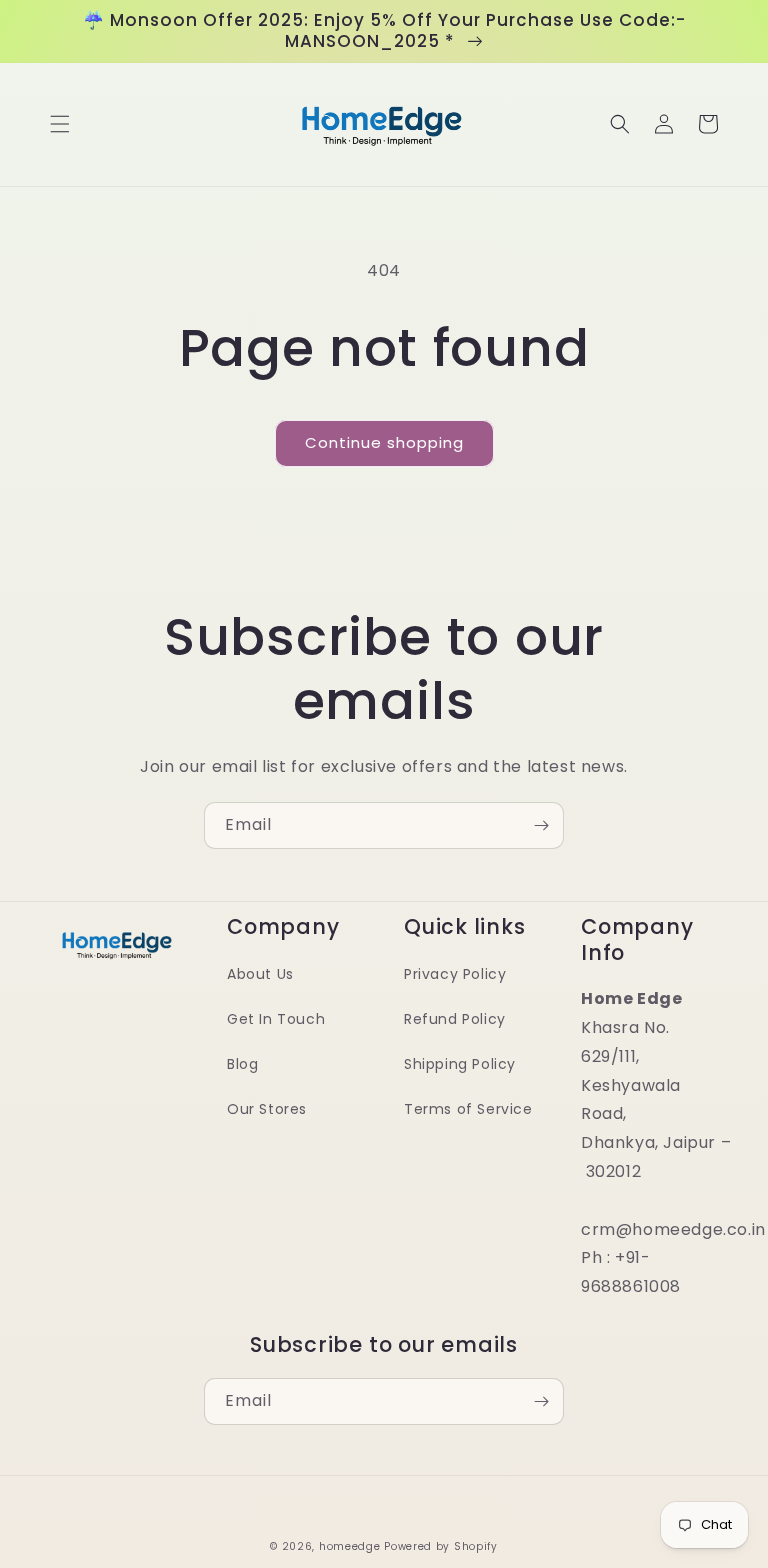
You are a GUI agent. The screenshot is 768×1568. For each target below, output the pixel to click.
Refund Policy (455, 1019)
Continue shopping (384, 442)
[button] (60, 124)
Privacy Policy (455, 974)
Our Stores (267, 1109)
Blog (242, 1064)
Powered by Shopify (441, 1546)
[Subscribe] (541, 825)
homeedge (350, 1546)
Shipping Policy (460, 1064)
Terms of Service (468, 1109)
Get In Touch (276, 1019)
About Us (260, 974)
